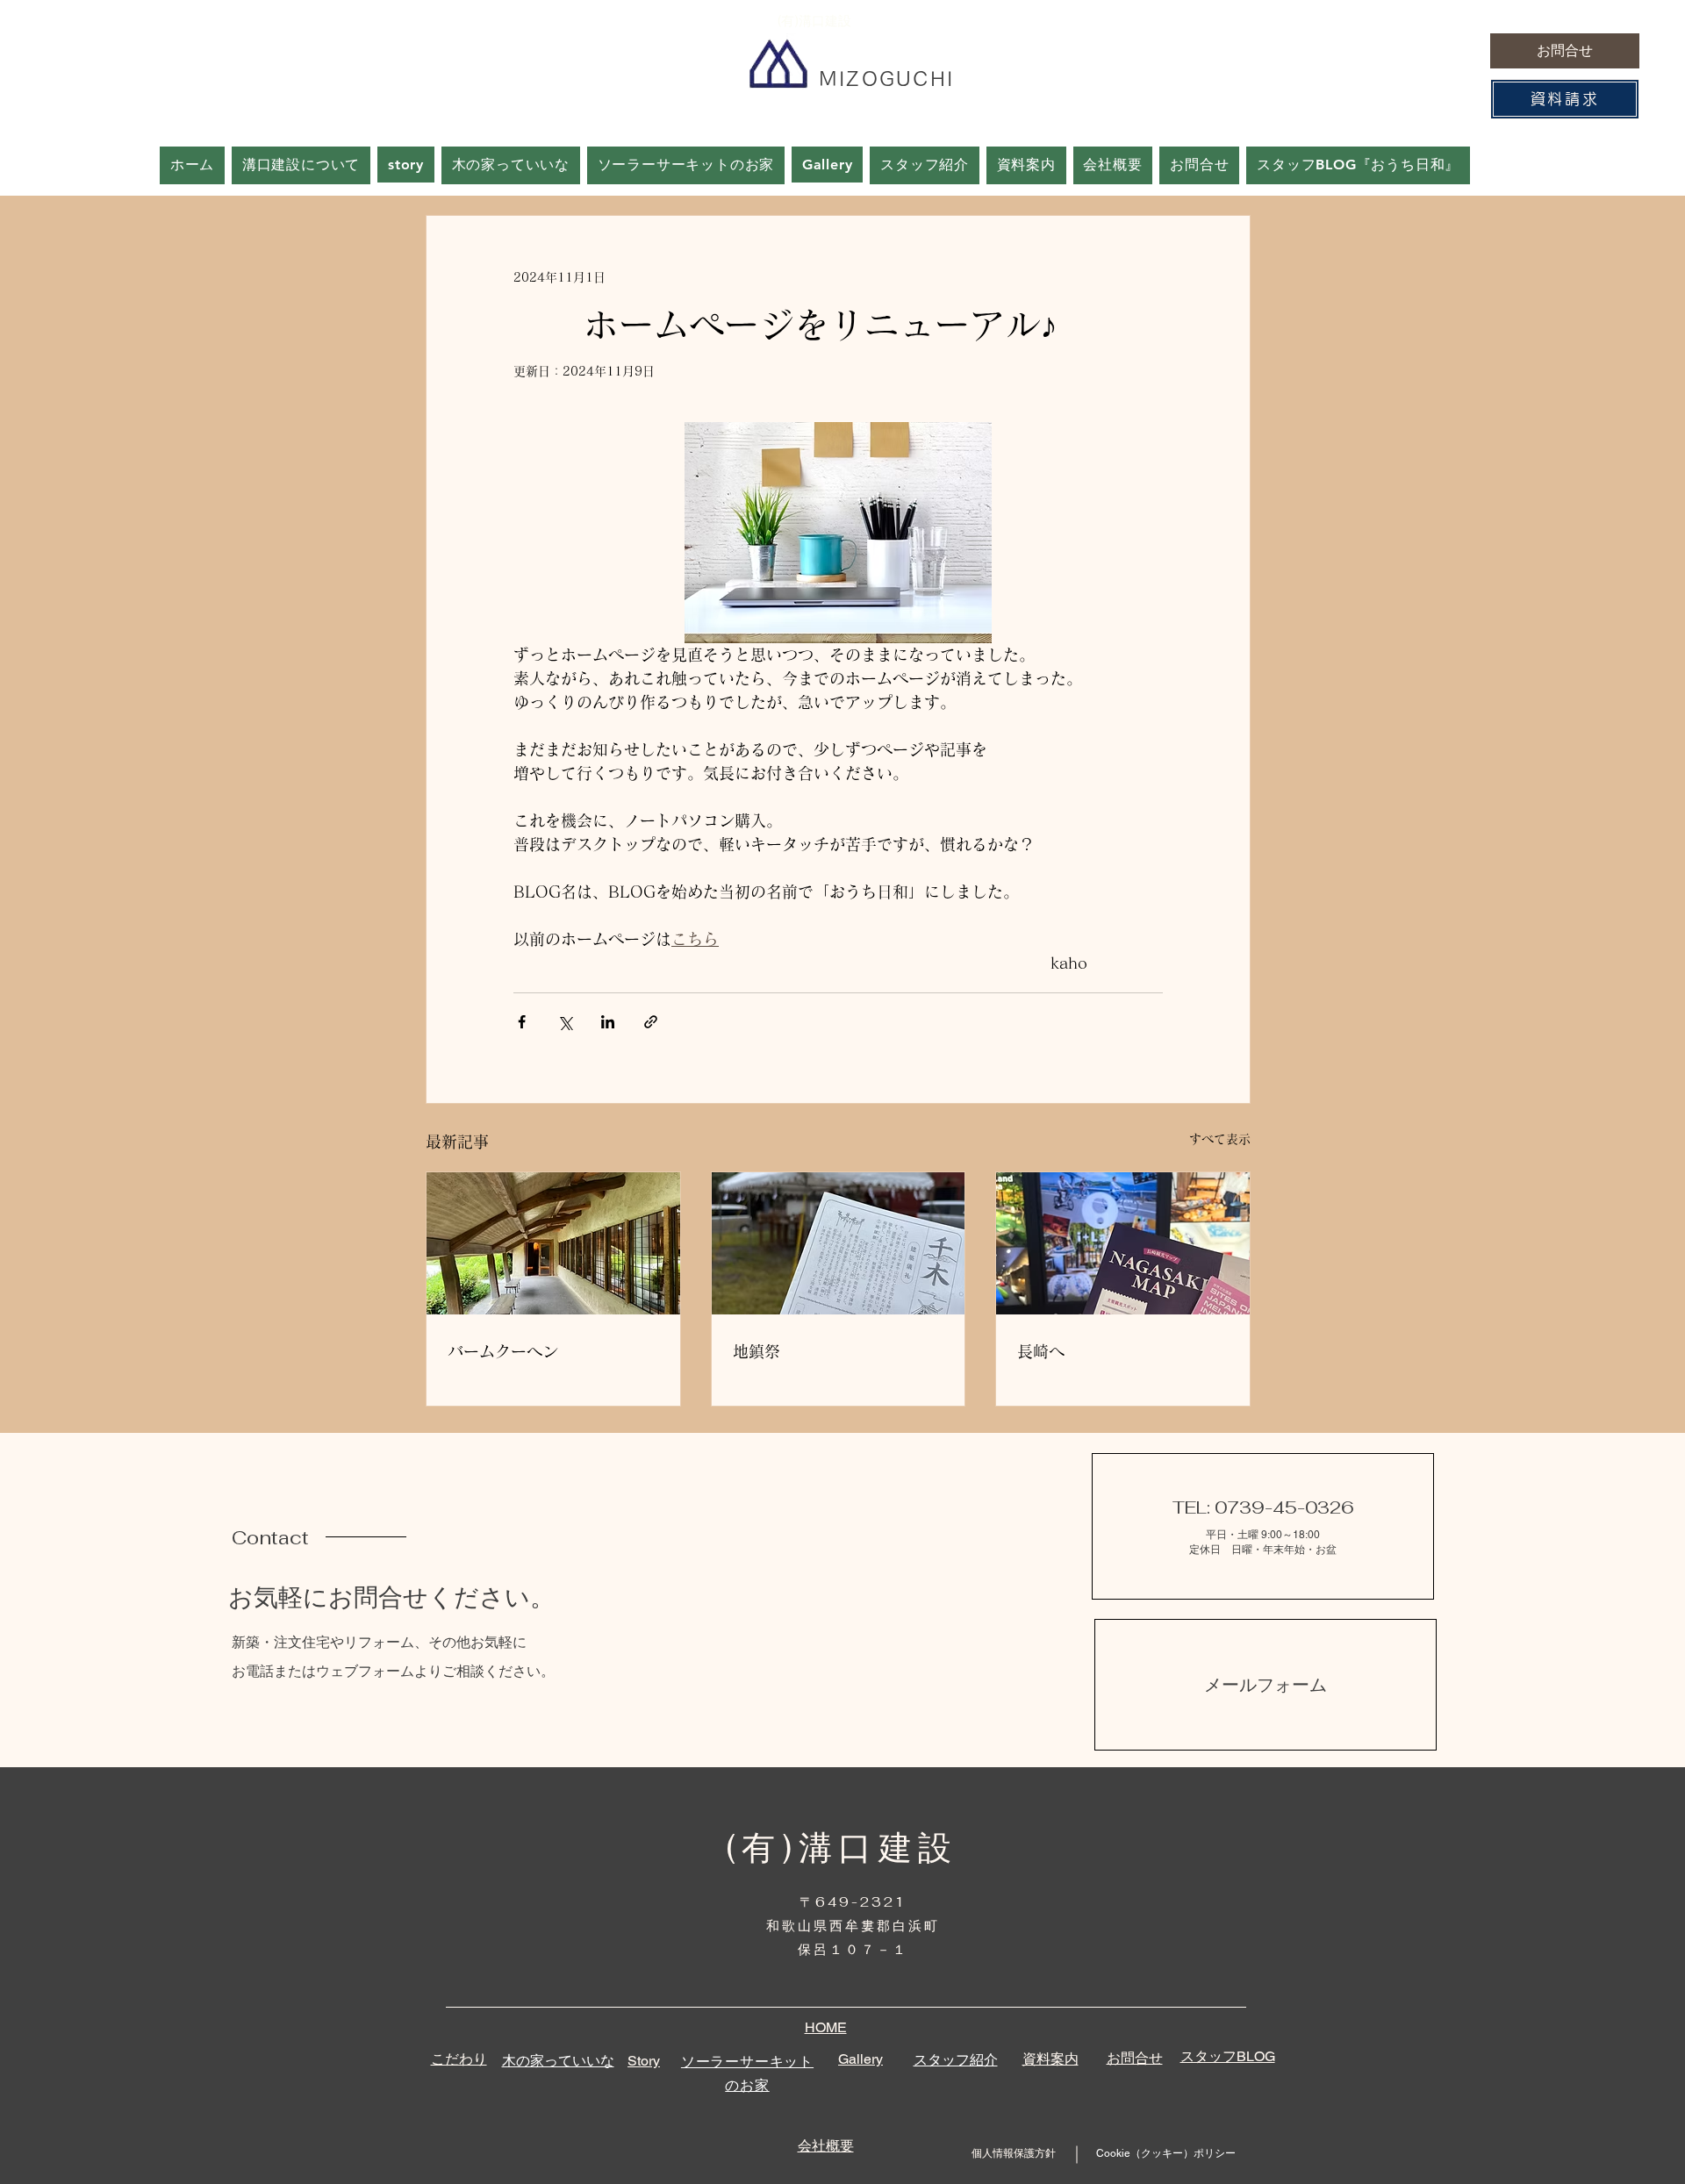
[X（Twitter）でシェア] (565, 1022)
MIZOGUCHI (887, 79)
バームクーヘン (503, 1351)
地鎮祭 (756, 1351)
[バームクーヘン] (553, 1243)
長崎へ (1041, 1351)
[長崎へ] (1123, 1243)
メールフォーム (1266, 1685)
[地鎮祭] (839, 1243)
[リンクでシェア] (651, 1022)
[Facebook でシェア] (522, 1022)
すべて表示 (1220, 1139)
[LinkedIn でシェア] (608, 1022)
